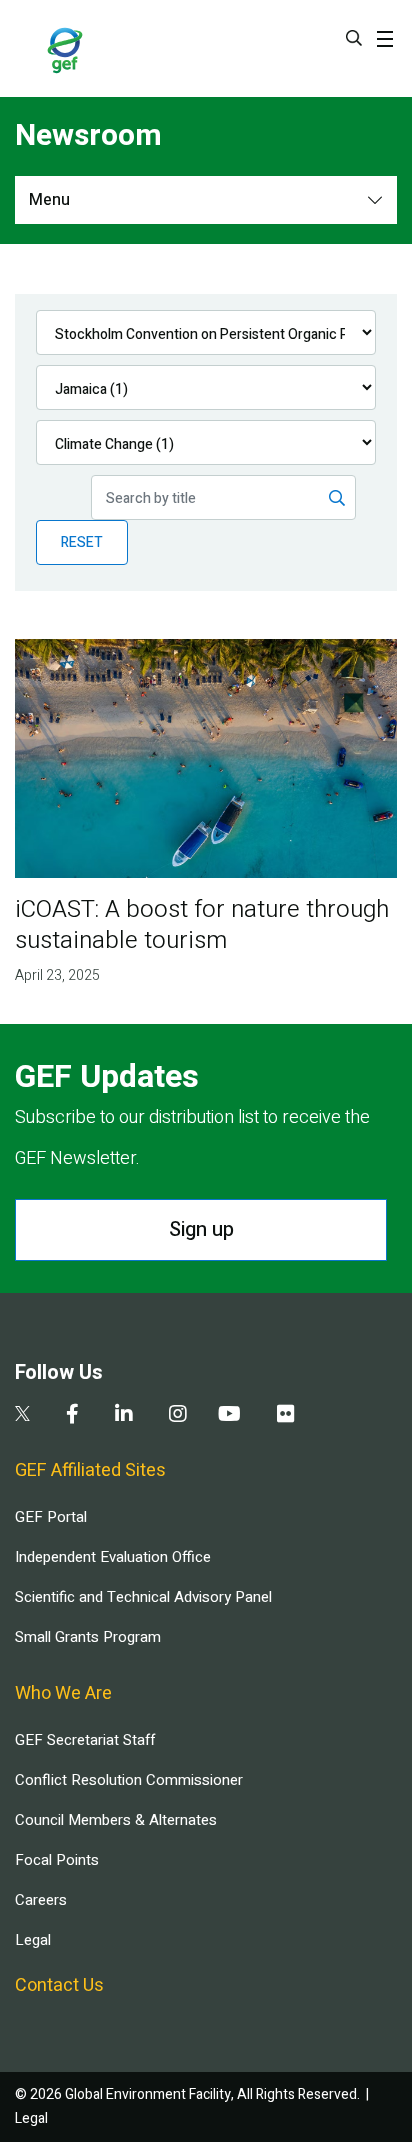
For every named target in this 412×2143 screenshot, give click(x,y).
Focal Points (57, 1860)
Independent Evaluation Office (113, 1557)
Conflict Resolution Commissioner (129, 1780)
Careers (41, 1900)
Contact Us (59, 1985)
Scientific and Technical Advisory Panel (143, 1597)
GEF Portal (51, 1517)
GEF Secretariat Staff (85, 1740)
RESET (82, 542)
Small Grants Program (88, 1637)
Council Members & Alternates (116, 1820)
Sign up (201, 1229)
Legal (33, 1940)
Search (354, 38)
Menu (49, 200)
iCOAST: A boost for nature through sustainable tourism (202, 925)
